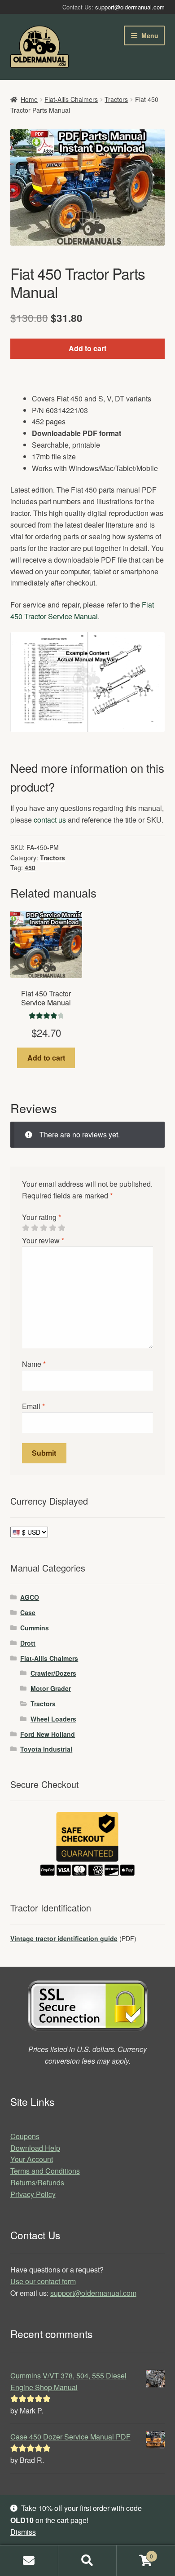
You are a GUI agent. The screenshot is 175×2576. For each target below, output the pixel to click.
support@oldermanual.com (130, 7)
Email (33, 1406)
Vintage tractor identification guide (64, 1938)
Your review (43, 1240)
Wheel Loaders (53, 1719)
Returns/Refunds (37, 2182)
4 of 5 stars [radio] (52, 1228)
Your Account (32, 2159)
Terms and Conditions (45, 2171)
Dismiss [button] (23, 2532)
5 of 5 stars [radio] (61, 1228)
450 (30, 867)
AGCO (30, 1597)
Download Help (35, 2148)
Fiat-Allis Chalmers (71, 99)
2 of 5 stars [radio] (35, 1228)
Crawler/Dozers (53, 1673)
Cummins (35, 1628)
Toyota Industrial (46, 1749)
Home (29, 99)
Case (28, 1612)
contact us (50, 820)
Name (34, 1364)
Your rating (42, 1217)
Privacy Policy (33, 2194)
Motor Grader (51, 1688)
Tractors (116, 99)
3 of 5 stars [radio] (44, 1228)
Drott (28, 1643)
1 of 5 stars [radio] (26, 1228)
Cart (135, 2553)
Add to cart (87, 348)
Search (87, 2561)
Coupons (25, 2136)
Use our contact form (43, 2281)
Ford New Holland (48, 1734)
